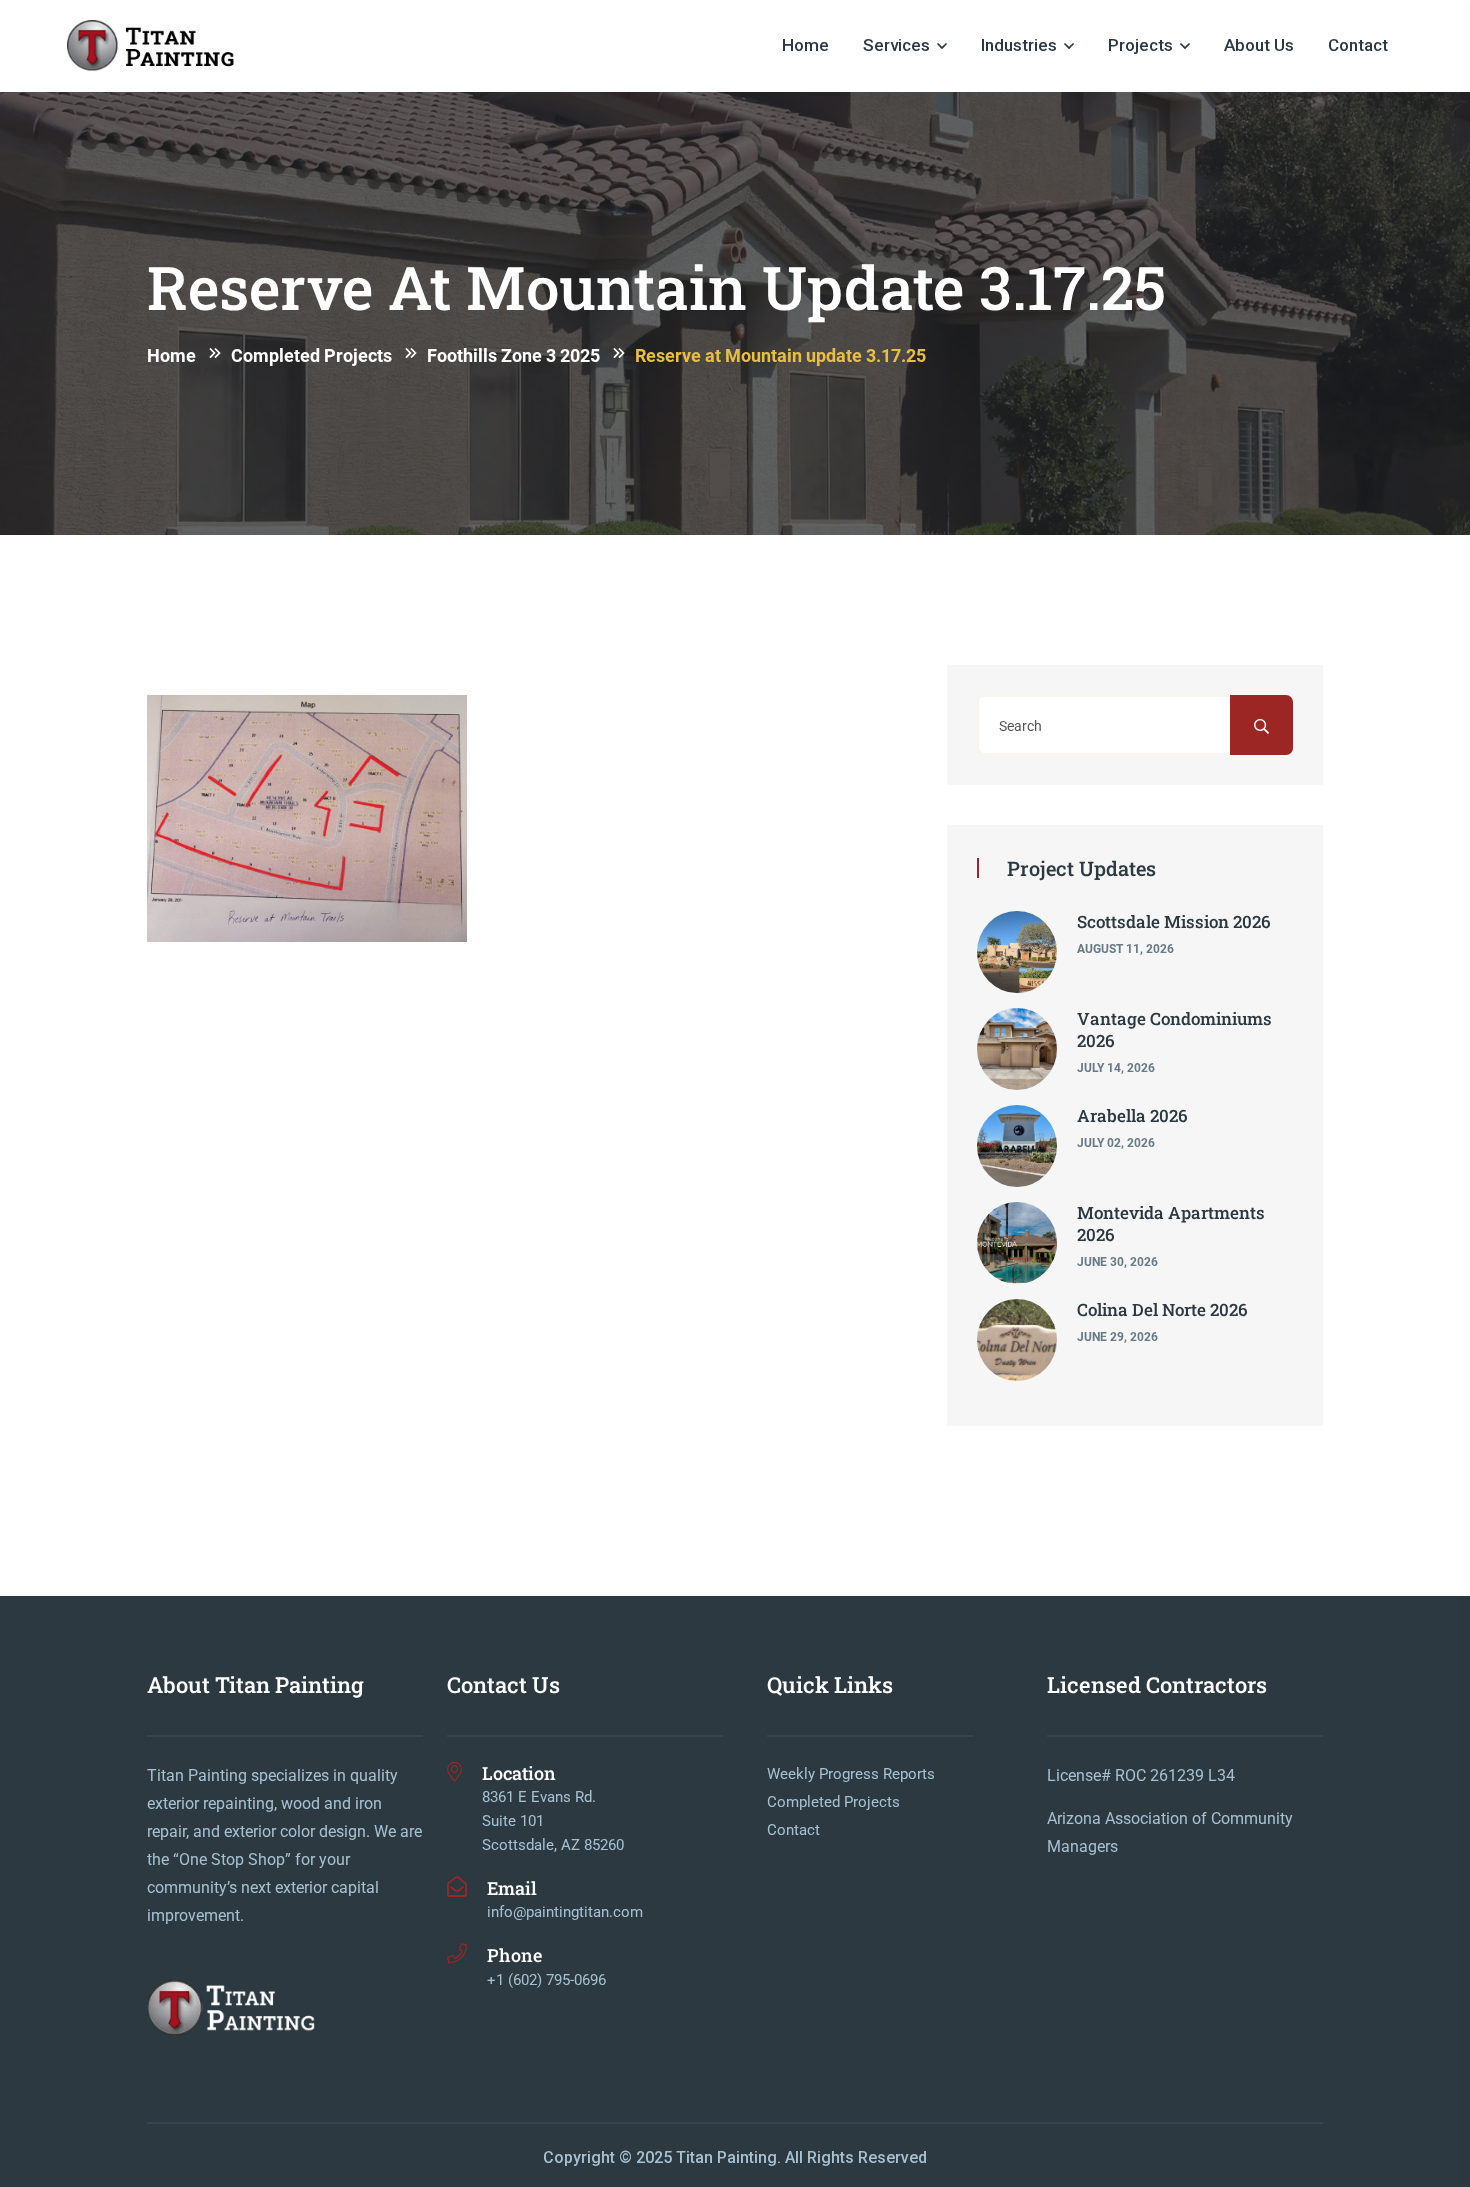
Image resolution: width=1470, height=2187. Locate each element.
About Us (1259, 45)
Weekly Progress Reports (851, 1774)
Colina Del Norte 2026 (1162, 1309)
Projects (1140, 45)
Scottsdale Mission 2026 (1174, 921)
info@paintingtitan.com (565, 1912)
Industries (1019, 45)
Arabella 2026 (1132, 1115)
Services (896, 45)
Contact (1358, 45)
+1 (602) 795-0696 (546, 1980)
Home (805, 45)
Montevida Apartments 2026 (1171, 1223)
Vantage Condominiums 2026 (1174, 1029)
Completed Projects (833, 1802)
